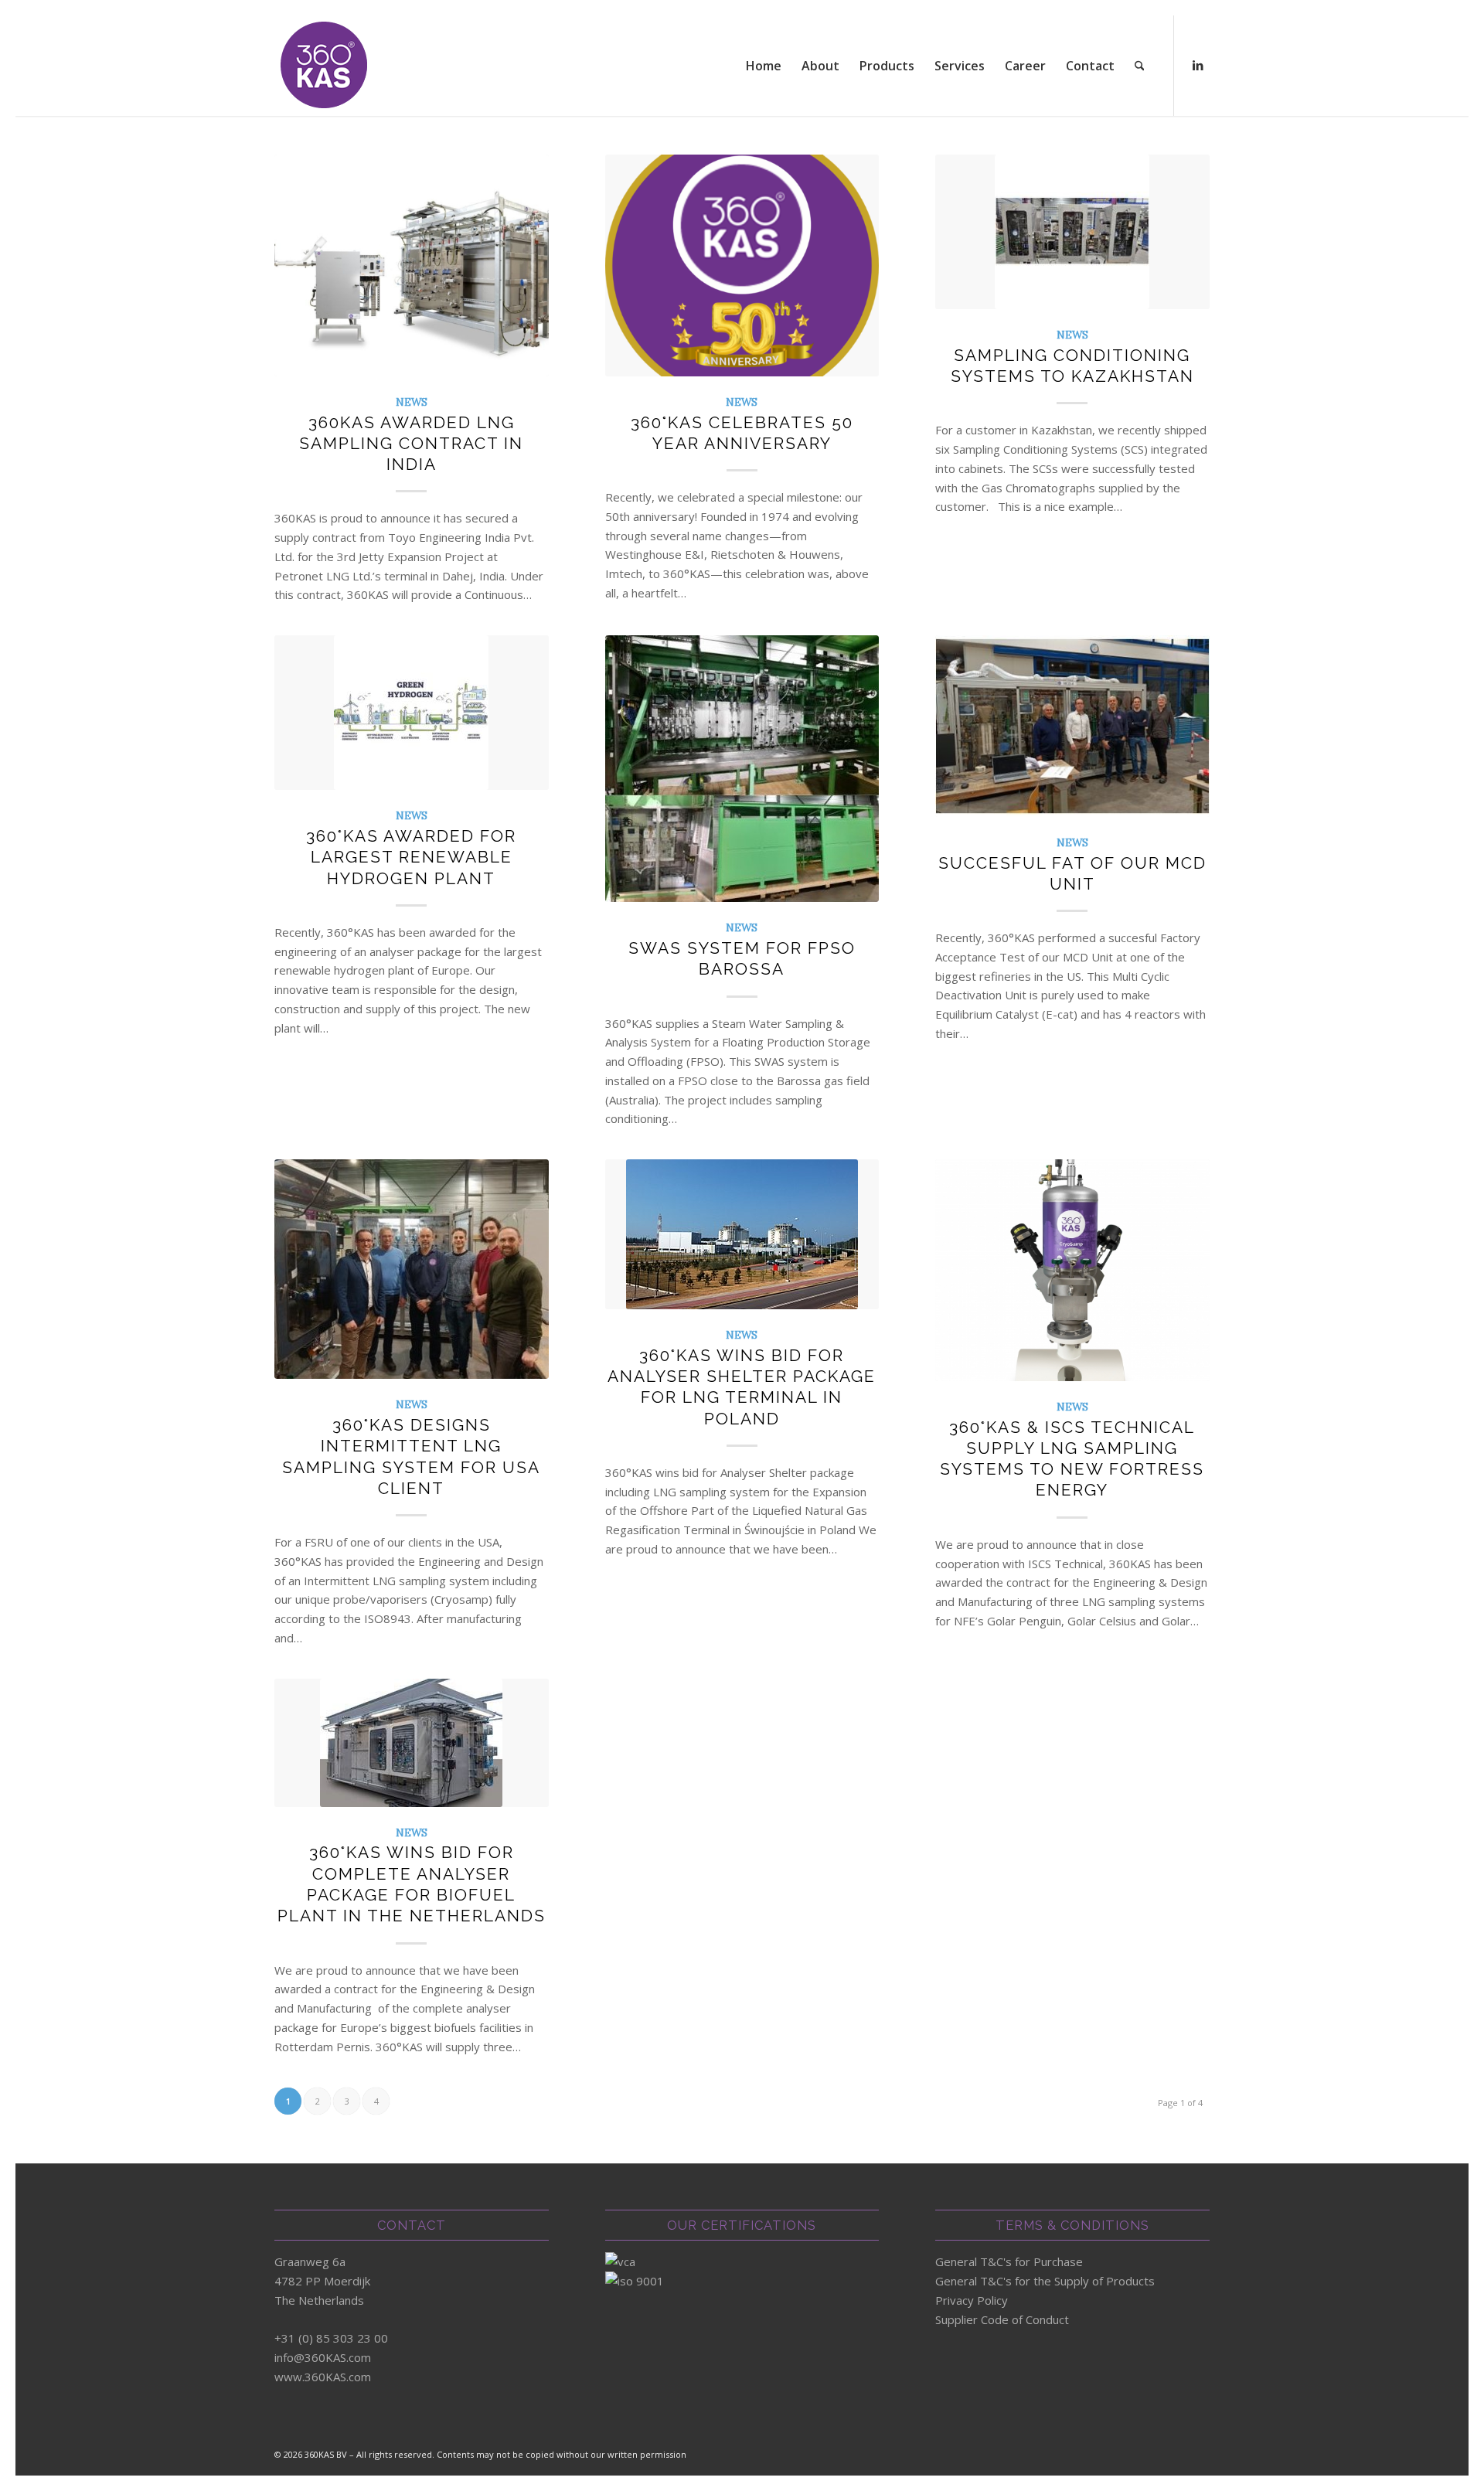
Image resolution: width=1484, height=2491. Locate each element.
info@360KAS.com (323, 2357)
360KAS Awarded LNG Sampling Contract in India (411, 444)
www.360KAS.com (323, 2377)
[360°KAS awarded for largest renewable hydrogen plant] (412, 713)
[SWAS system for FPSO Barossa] (742, 769)
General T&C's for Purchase (1009, 2261)
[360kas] (325, 66)
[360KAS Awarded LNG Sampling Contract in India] (412, 265)
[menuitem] (764, 66)
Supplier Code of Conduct (1002, 2319)
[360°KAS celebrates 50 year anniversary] (742, 265)
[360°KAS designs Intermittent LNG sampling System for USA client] (412, 1269)
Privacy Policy (972, 2300)
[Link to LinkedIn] (1198, 65)
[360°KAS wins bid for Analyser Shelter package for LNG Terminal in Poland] (742, 1234)
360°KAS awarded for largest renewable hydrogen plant (411, 857)
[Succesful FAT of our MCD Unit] (1072, 726)
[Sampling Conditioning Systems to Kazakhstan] (1072, 232)
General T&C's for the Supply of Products (1045, 2281)
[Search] (1140, 66)
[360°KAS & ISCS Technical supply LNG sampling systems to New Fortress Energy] (1072, 1270)
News (412, 402)
